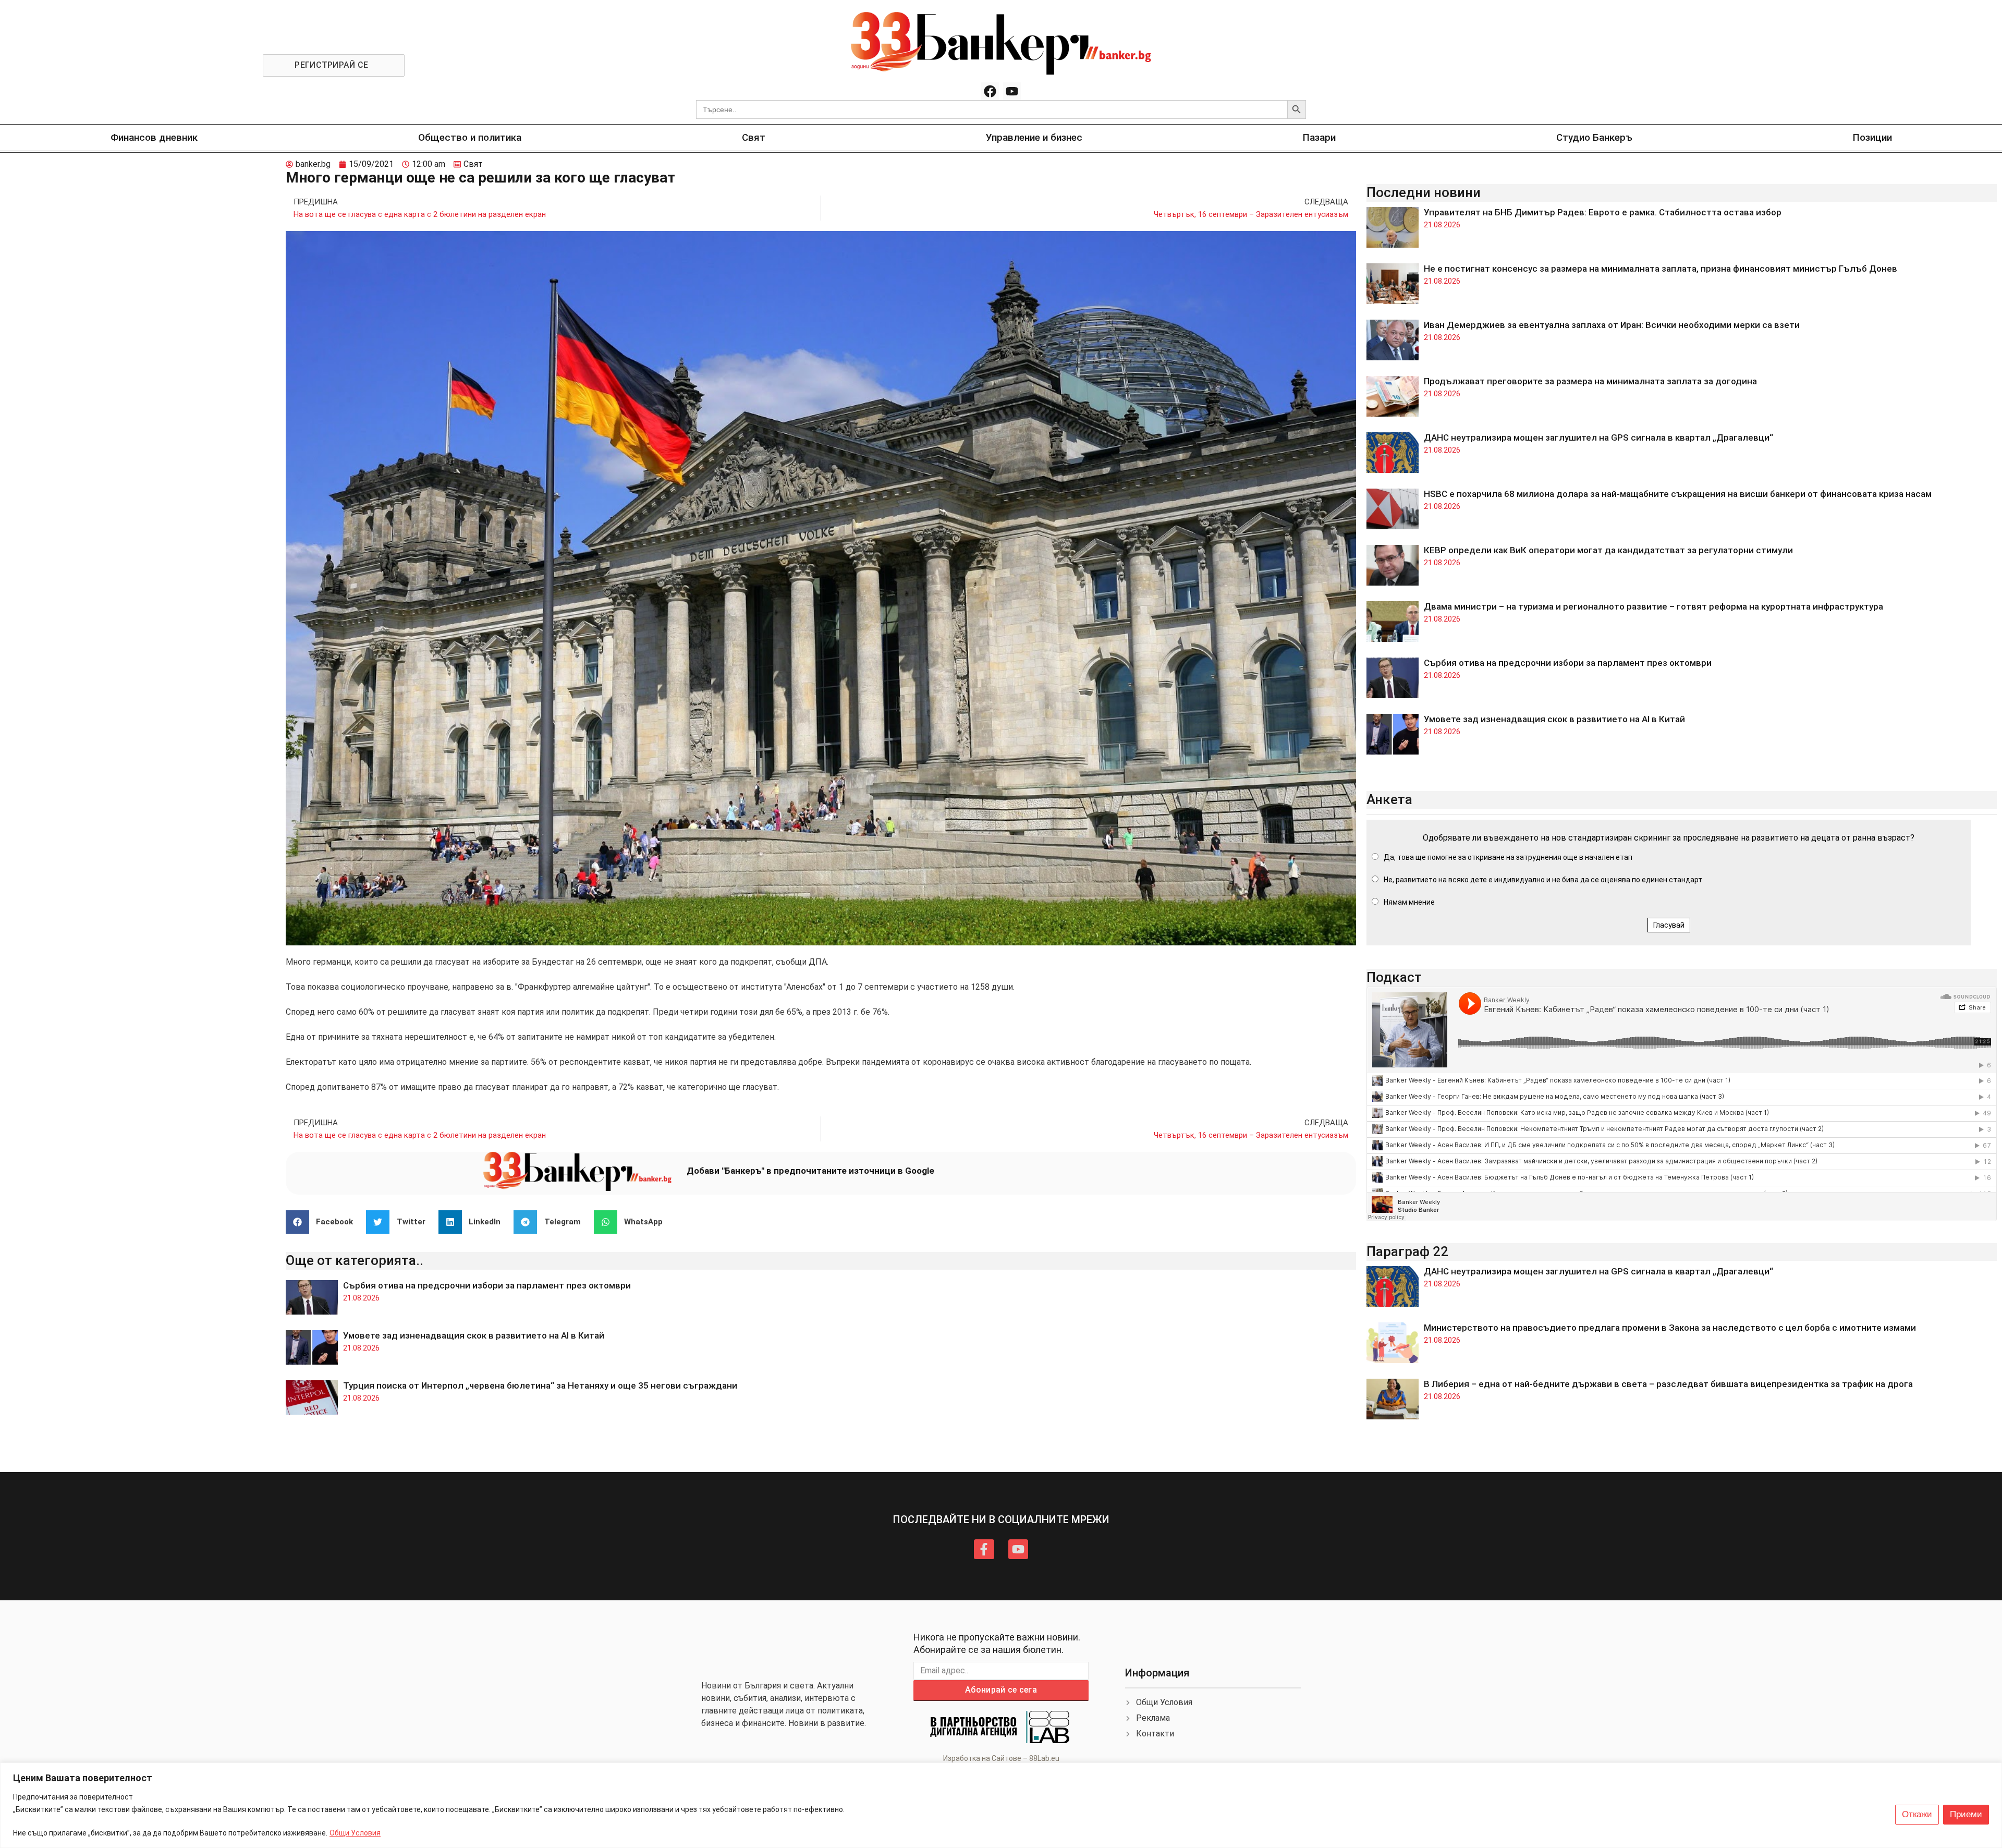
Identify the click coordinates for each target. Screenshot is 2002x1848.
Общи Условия (355, 1833)
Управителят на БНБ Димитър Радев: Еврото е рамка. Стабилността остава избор (1603, 212)
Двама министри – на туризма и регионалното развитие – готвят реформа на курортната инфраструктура (1653, 606)
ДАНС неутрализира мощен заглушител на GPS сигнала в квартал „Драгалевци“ (1598, 437)
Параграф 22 (1407, 1251)
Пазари (1319, 137)
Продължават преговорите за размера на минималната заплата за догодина (1590, 381)
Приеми (1966, 1814)
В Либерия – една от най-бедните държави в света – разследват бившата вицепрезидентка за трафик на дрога (1668, 1384)
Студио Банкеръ (1594, 137)
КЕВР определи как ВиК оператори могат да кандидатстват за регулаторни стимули (1608, 550)
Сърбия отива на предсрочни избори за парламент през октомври (487, 1285)
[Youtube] (1012, 91)
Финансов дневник (154, 137)
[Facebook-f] (984, 1549)
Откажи (1917, 1814)
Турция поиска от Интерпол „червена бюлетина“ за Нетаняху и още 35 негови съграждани (540, 1385)
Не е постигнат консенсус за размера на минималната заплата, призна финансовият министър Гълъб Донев (1661, 269)
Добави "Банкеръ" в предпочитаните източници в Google (810, 1171)
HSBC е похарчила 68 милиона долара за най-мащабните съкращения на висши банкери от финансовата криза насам (1678, 494)
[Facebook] (990, 91)
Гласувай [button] (1669, 925)
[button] (324, 1222)
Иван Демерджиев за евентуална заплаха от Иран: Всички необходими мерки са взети (1612, 325)
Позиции (1872, 137)
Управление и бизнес (1034, 137)
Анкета (1389, 799)
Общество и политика (470, 137)
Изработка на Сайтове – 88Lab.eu (1001, 1758)
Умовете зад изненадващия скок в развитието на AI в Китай (474, 1335)
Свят (754, 137)
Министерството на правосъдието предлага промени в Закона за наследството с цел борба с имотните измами (1670, 1328)
